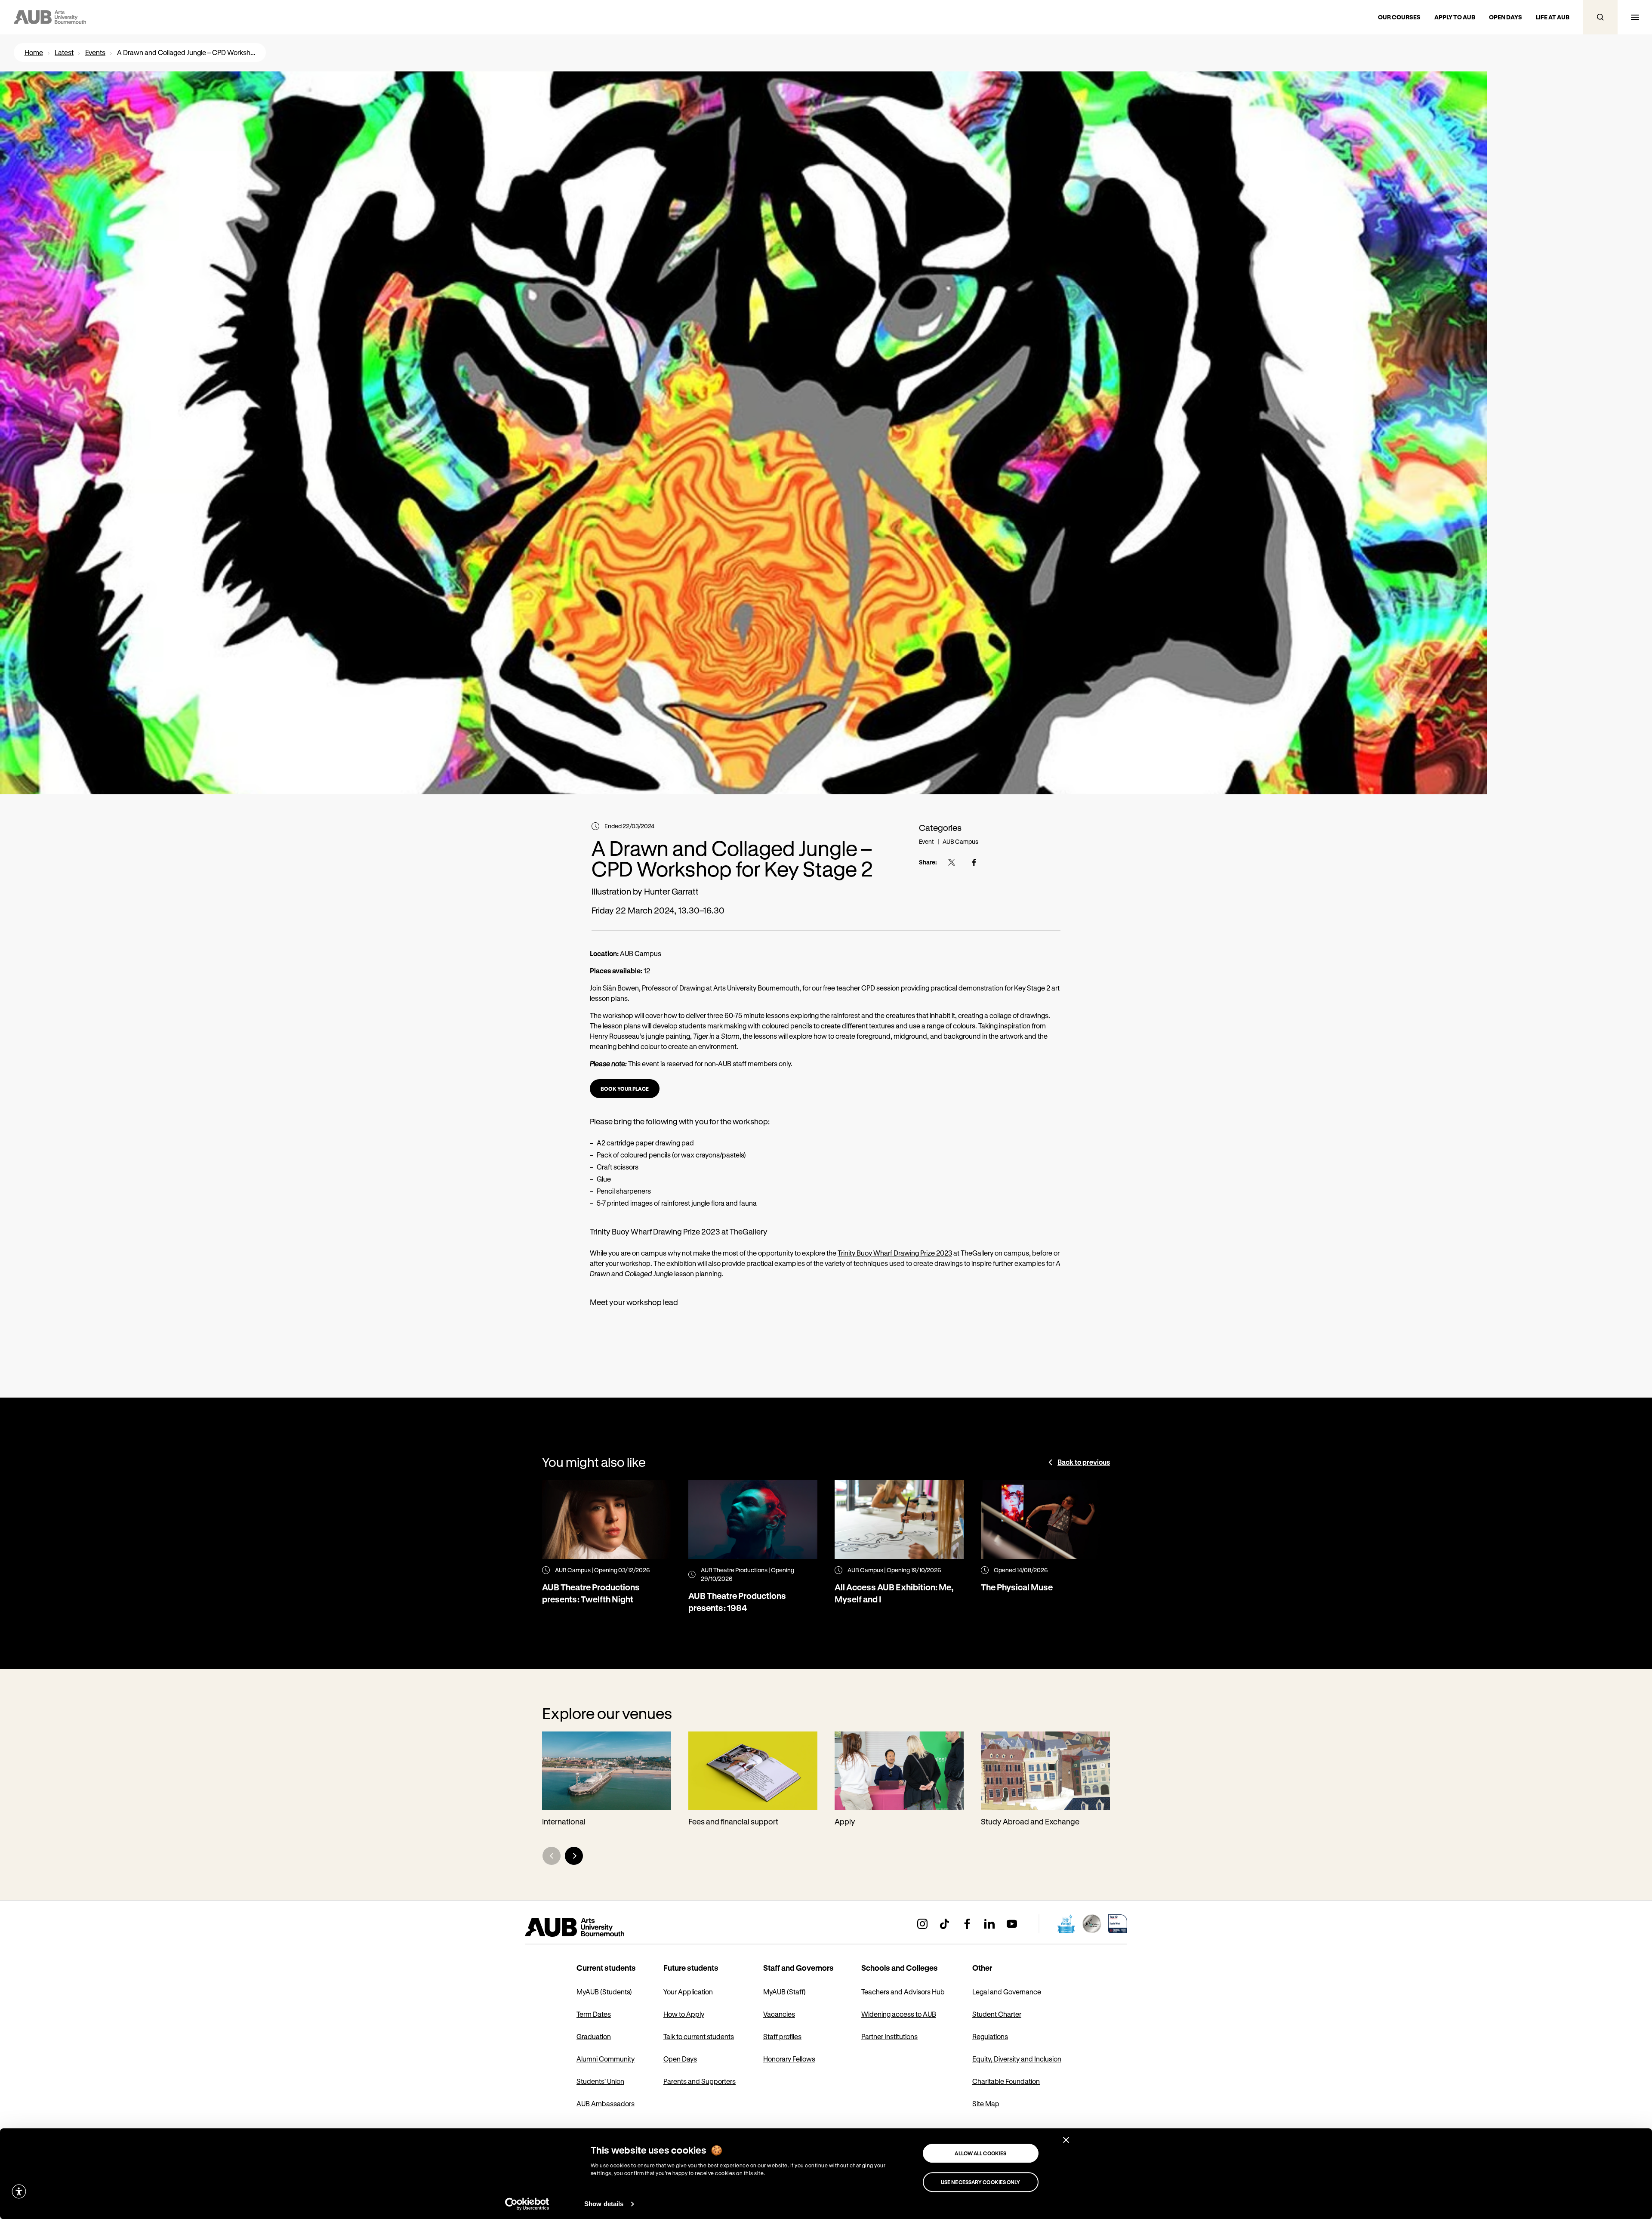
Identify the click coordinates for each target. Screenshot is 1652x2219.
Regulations (990, 2036)
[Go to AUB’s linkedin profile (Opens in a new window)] (989, 1924)
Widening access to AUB (899, 2014)
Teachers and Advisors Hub (903, 1992)
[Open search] (1600, 17)
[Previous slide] (552, 1856)
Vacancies (779, 2014)
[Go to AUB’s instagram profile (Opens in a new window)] (922, 1924)
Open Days (680, 2059)
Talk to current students (699, 2036)
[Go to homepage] (594, 1927)
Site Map (986, 2103)
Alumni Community (606, 2059)
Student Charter (997, 2014)
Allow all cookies (980, 2153)
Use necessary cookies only (981, 2182)
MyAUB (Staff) (784, 1992)
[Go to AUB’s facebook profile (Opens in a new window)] (967, 1924)
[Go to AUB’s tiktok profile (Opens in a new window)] (945, 1924)
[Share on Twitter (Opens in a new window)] (952, 862)
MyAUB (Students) (604, 1992)
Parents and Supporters (700, 2081)
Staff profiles (782, 2036)
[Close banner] (1066, 2140)
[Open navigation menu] (1635, 17)
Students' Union (600, 2081)
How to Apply (684, 2014)
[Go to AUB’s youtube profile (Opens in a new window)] (1012, 1924)
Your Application (688, 1992)
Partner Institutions (889, 2036)
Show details (604, 2204)
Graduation (594, 2036)
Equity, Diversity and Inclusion (1017, 2059)
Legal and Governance (1007, 1992)
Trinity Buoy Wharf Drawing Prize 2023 (895, 1253)
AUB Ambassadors (606, 2103)
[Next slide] (574, 1856)
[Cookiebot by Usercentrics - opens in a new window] (527, 2204)
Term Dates (594, 2014)
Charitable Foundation (1006, 2081)
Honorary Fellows (789, 2059)
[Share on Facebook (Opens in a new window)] (974, 862)
